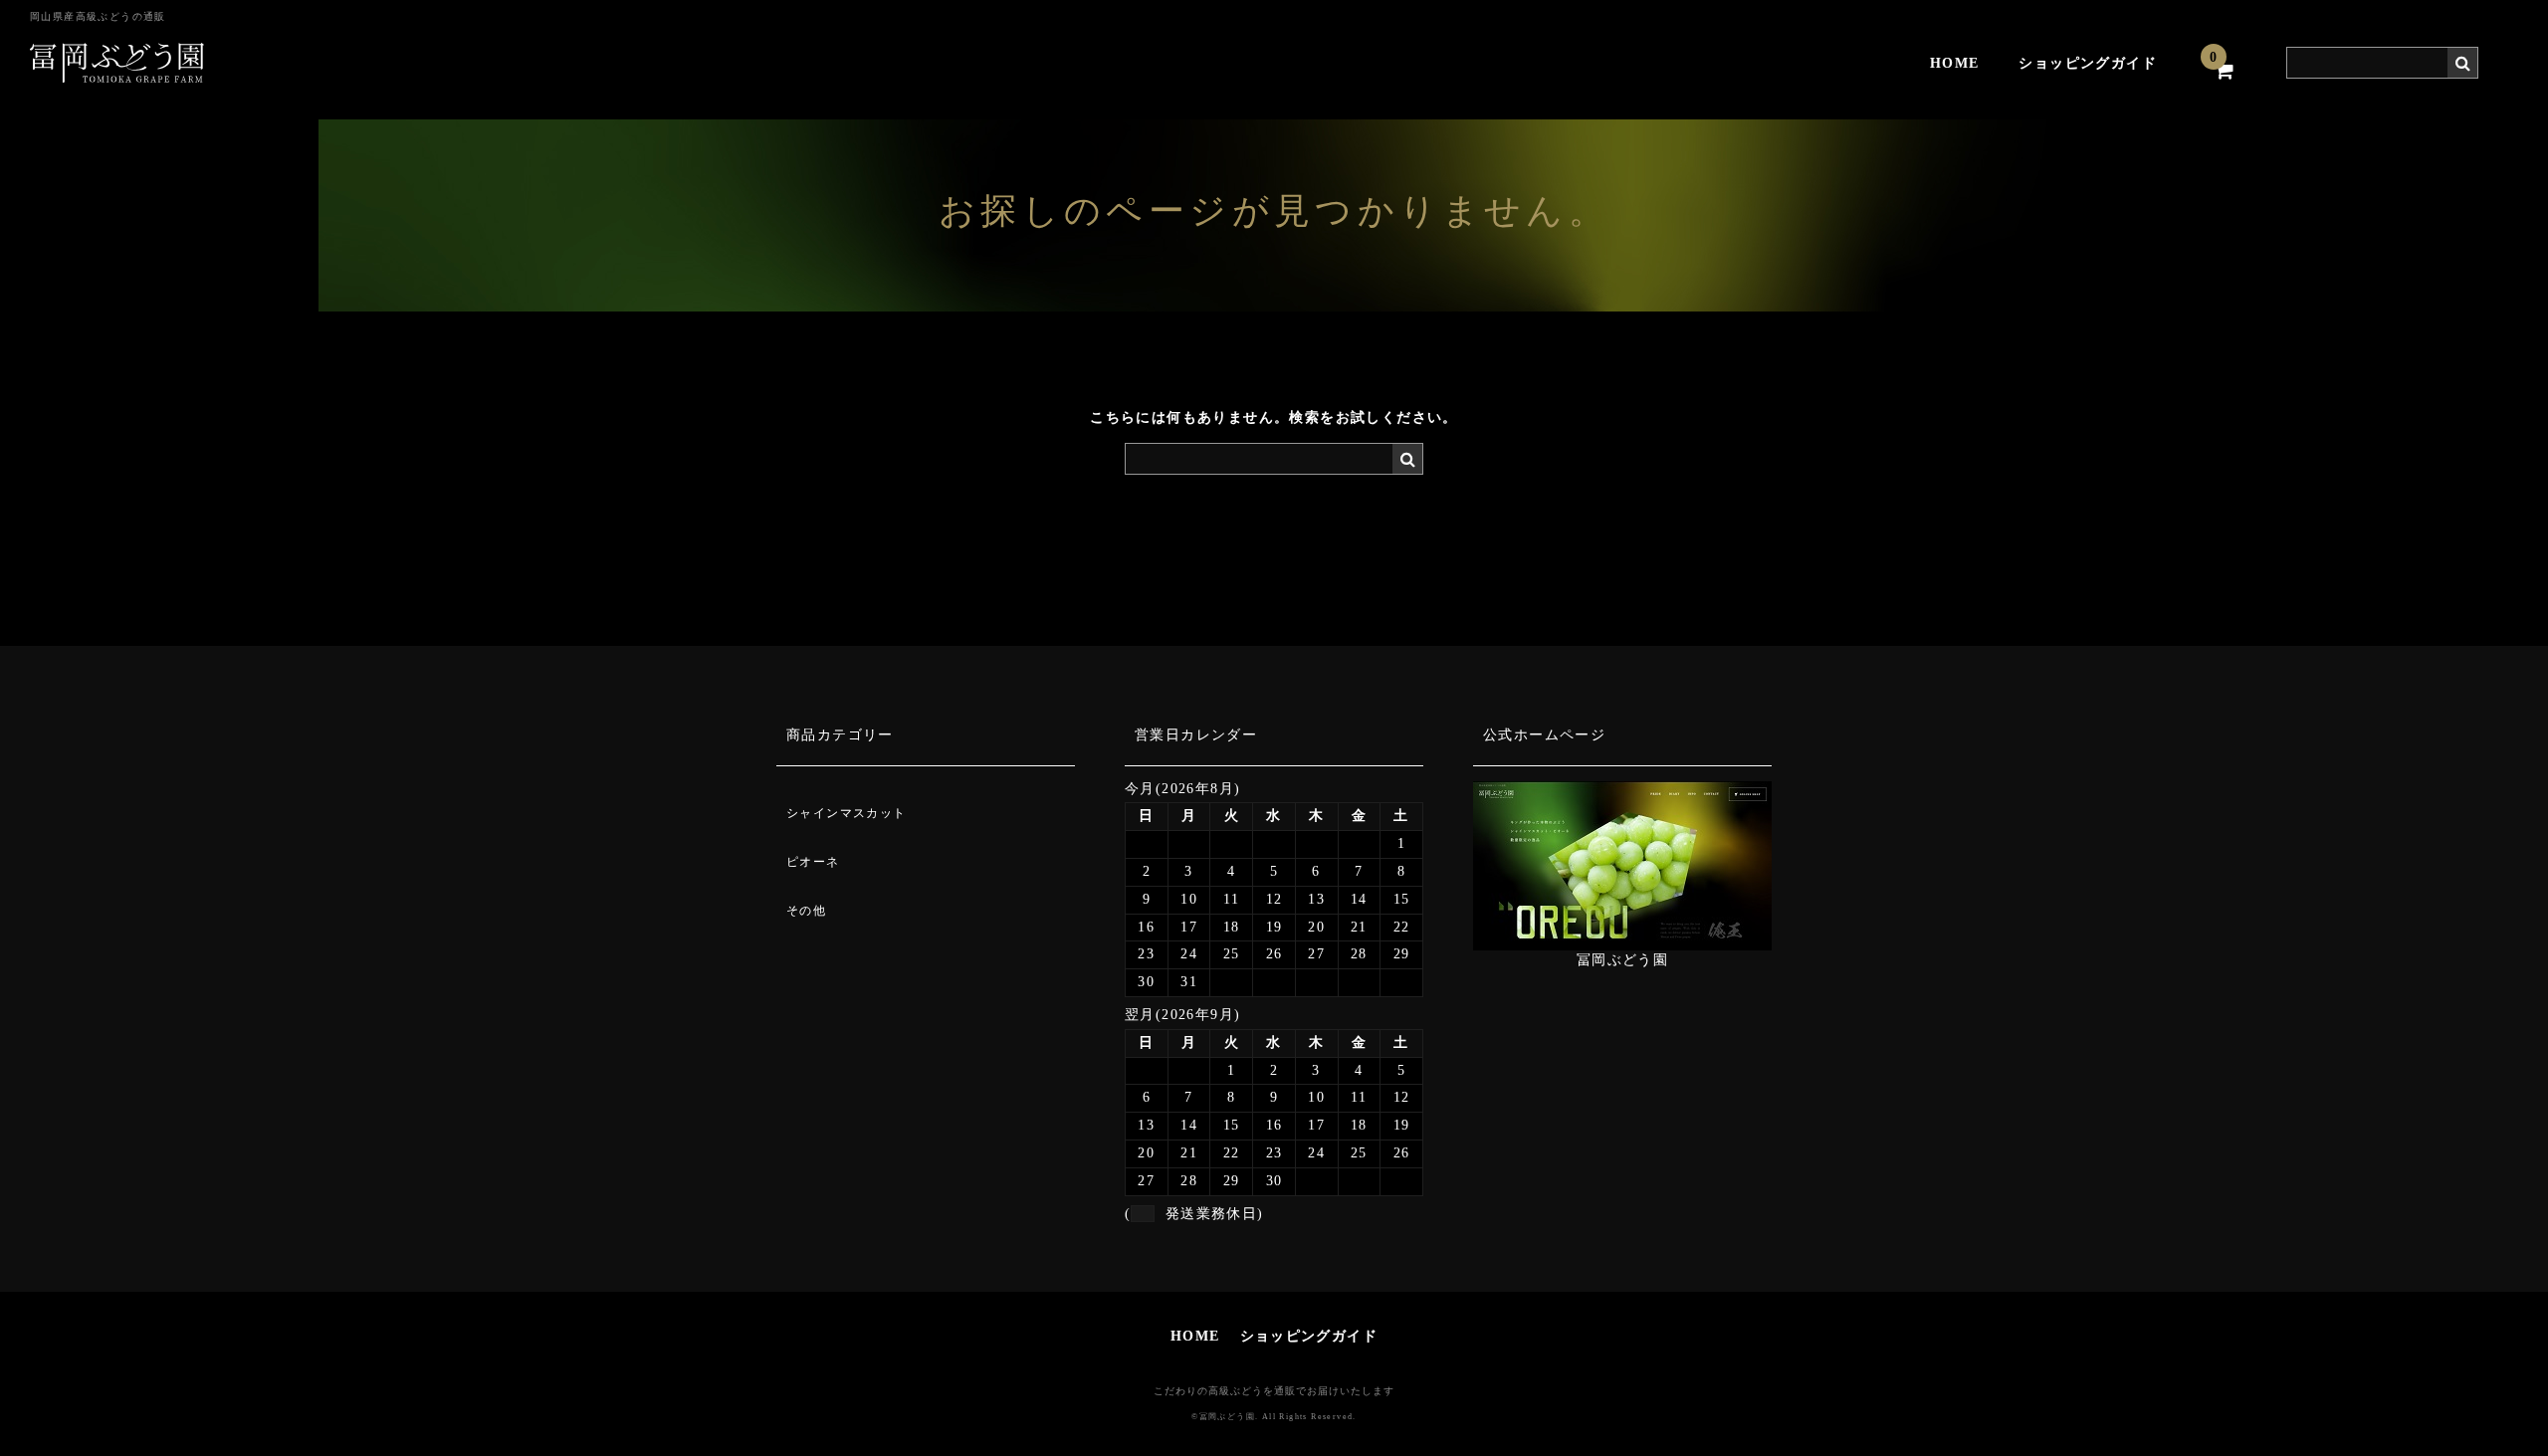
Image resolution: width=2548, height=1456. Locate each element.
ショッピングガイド (2088, 63)
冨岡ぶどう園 (1622, 960)
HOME (1955, 63)
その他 (806, 911)
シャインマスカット (847, 813)
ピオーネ (813, 862)
